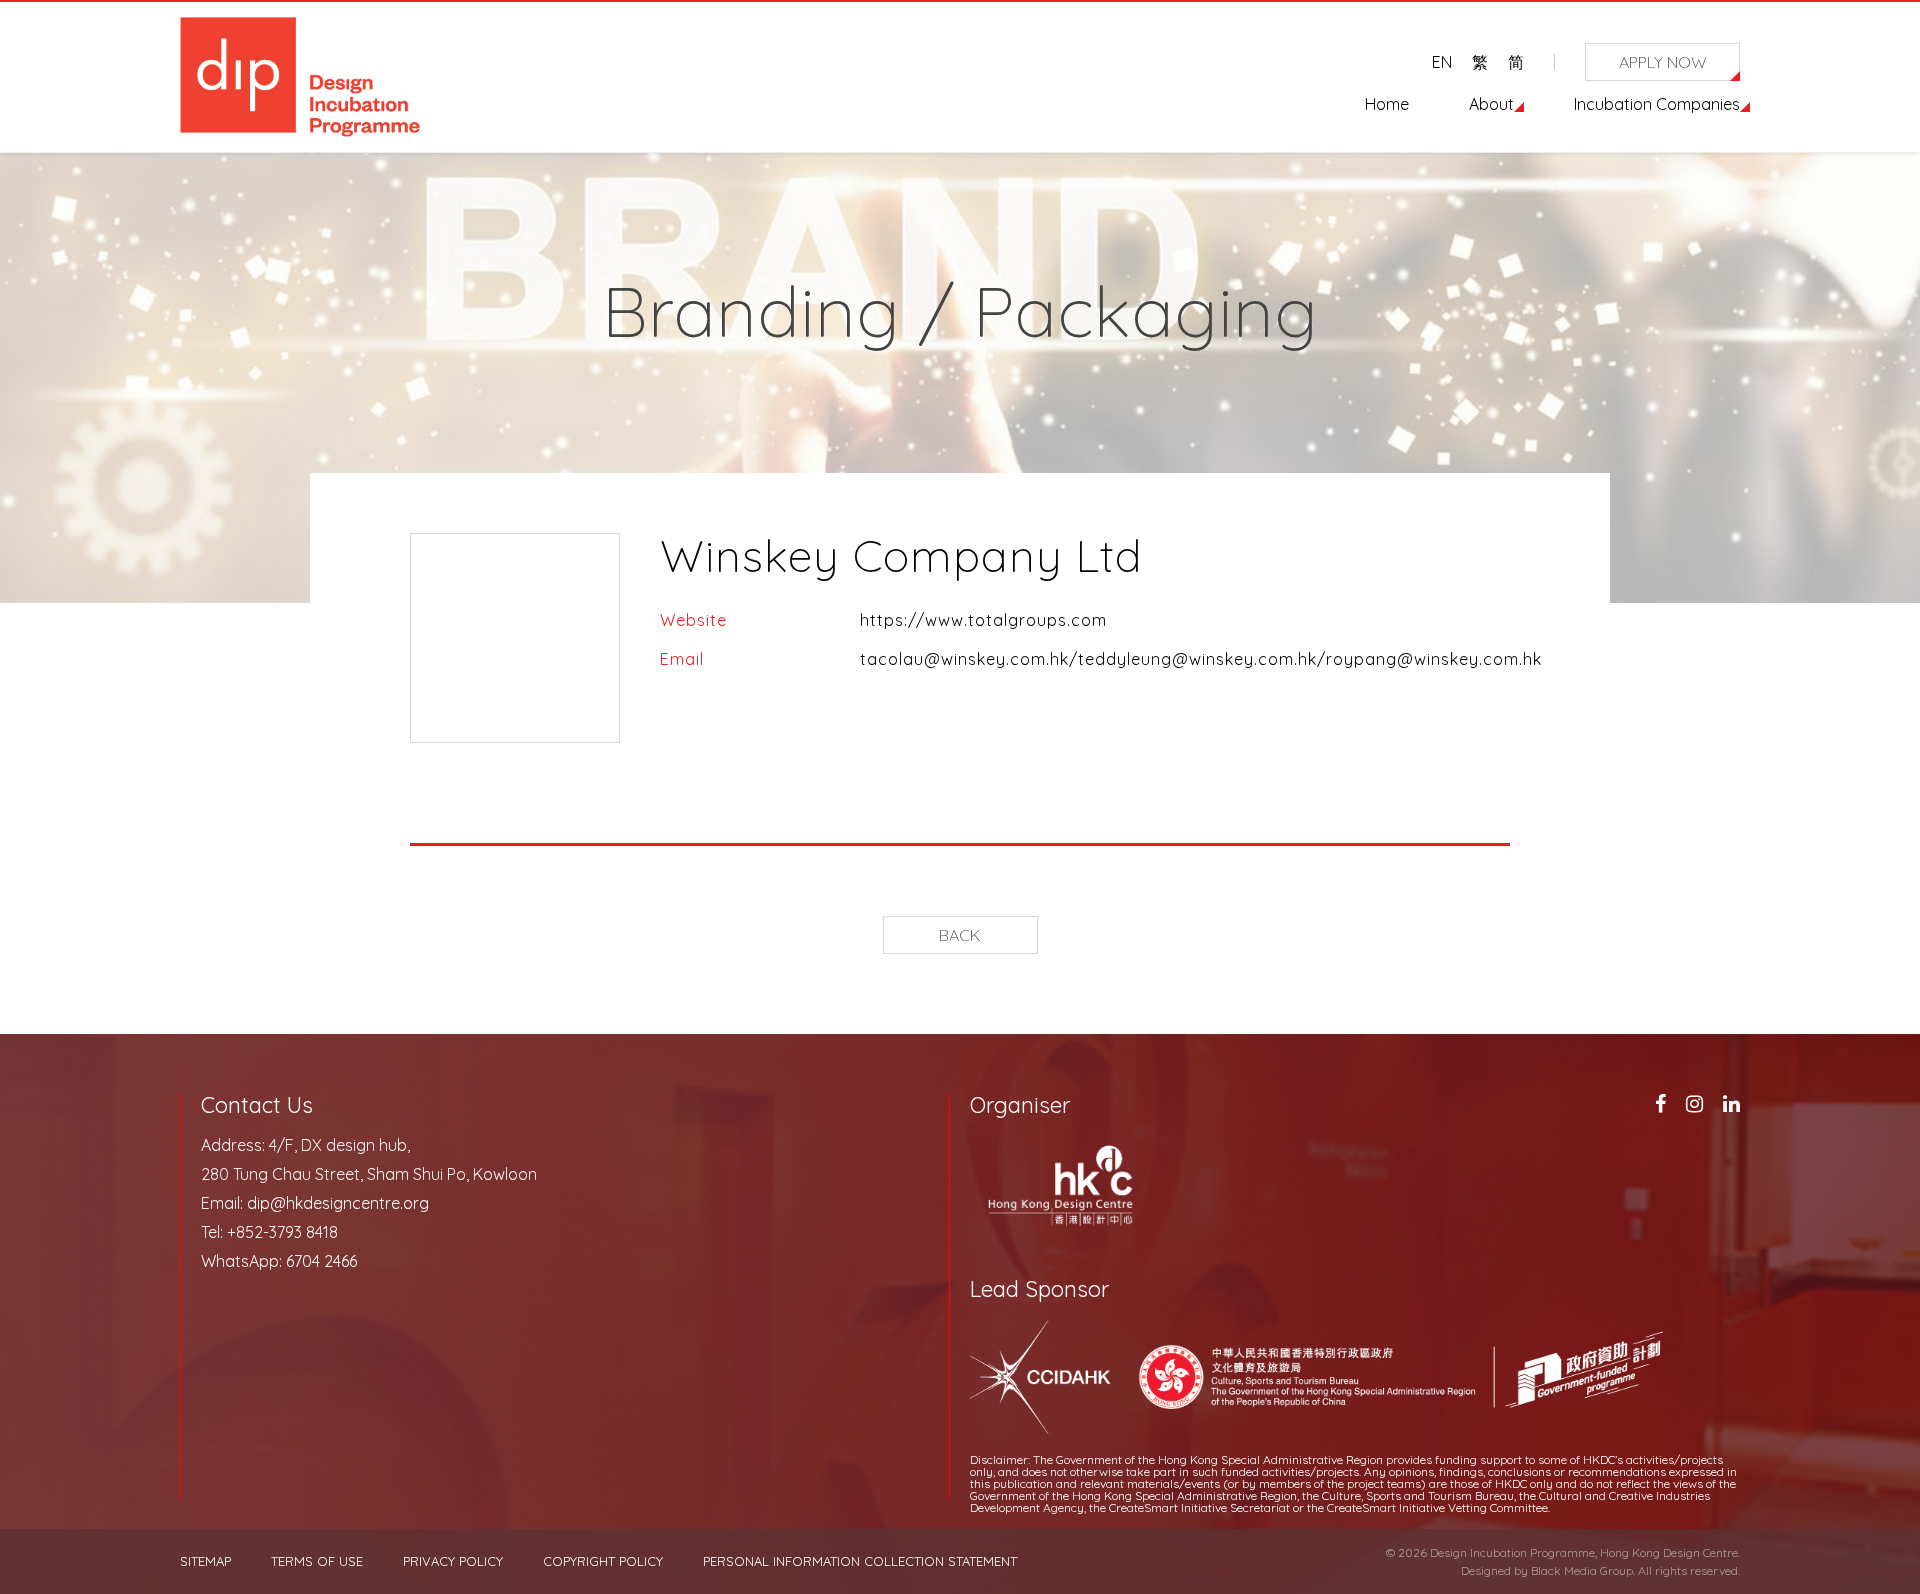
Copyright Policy (603, 1561)
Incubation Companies (1657, 104)
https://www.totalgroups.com (983, 620)
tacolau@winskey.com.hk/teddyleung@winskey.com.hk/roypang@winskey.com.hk (1201, 659)
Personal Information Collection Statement (860, 1561)
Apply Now (1663, 62)
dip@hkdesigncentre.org (338, 1203)
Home (1387, 104)
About (1491, 104)
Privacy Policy (453, 1561)
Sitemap (205, 1561)
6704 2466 (321, 1261)
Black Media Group (1582, 1570)
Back (960, 935)
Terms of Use (317, 1561)
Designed (1486, 1570)
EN (1442, 62)
